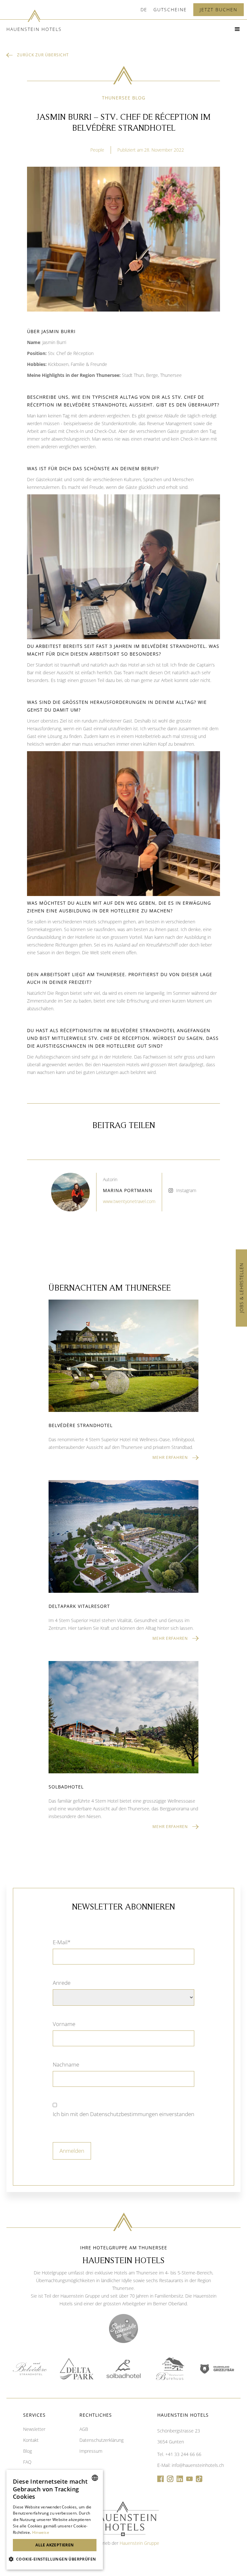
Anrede (62, 1983)
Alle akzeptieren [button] (55, 2545)
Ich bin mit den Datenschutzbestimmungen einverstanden (123, 2114)
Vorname (64, 2024)
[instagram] (170, 2479)
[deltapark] (77, 2369)
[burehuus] (170, 2369)
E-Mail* (62, 1942)
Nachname (66, 2064)
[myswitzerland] (123, 2329)
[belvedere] (30, 2369)
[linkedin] (180, 2479)
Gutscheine (170, 9)
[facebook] (160, 2479)
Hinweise (41, 2532)
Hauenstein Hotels (34, 29)
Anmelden (72, 2151)
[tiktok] (199, 2479)
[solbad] (123, 2369)
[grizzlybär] (217, 2369)
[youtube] (189, 2479)
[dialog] (55, 2520)
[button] (144, 10)
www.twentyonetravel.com (129, 1201)
